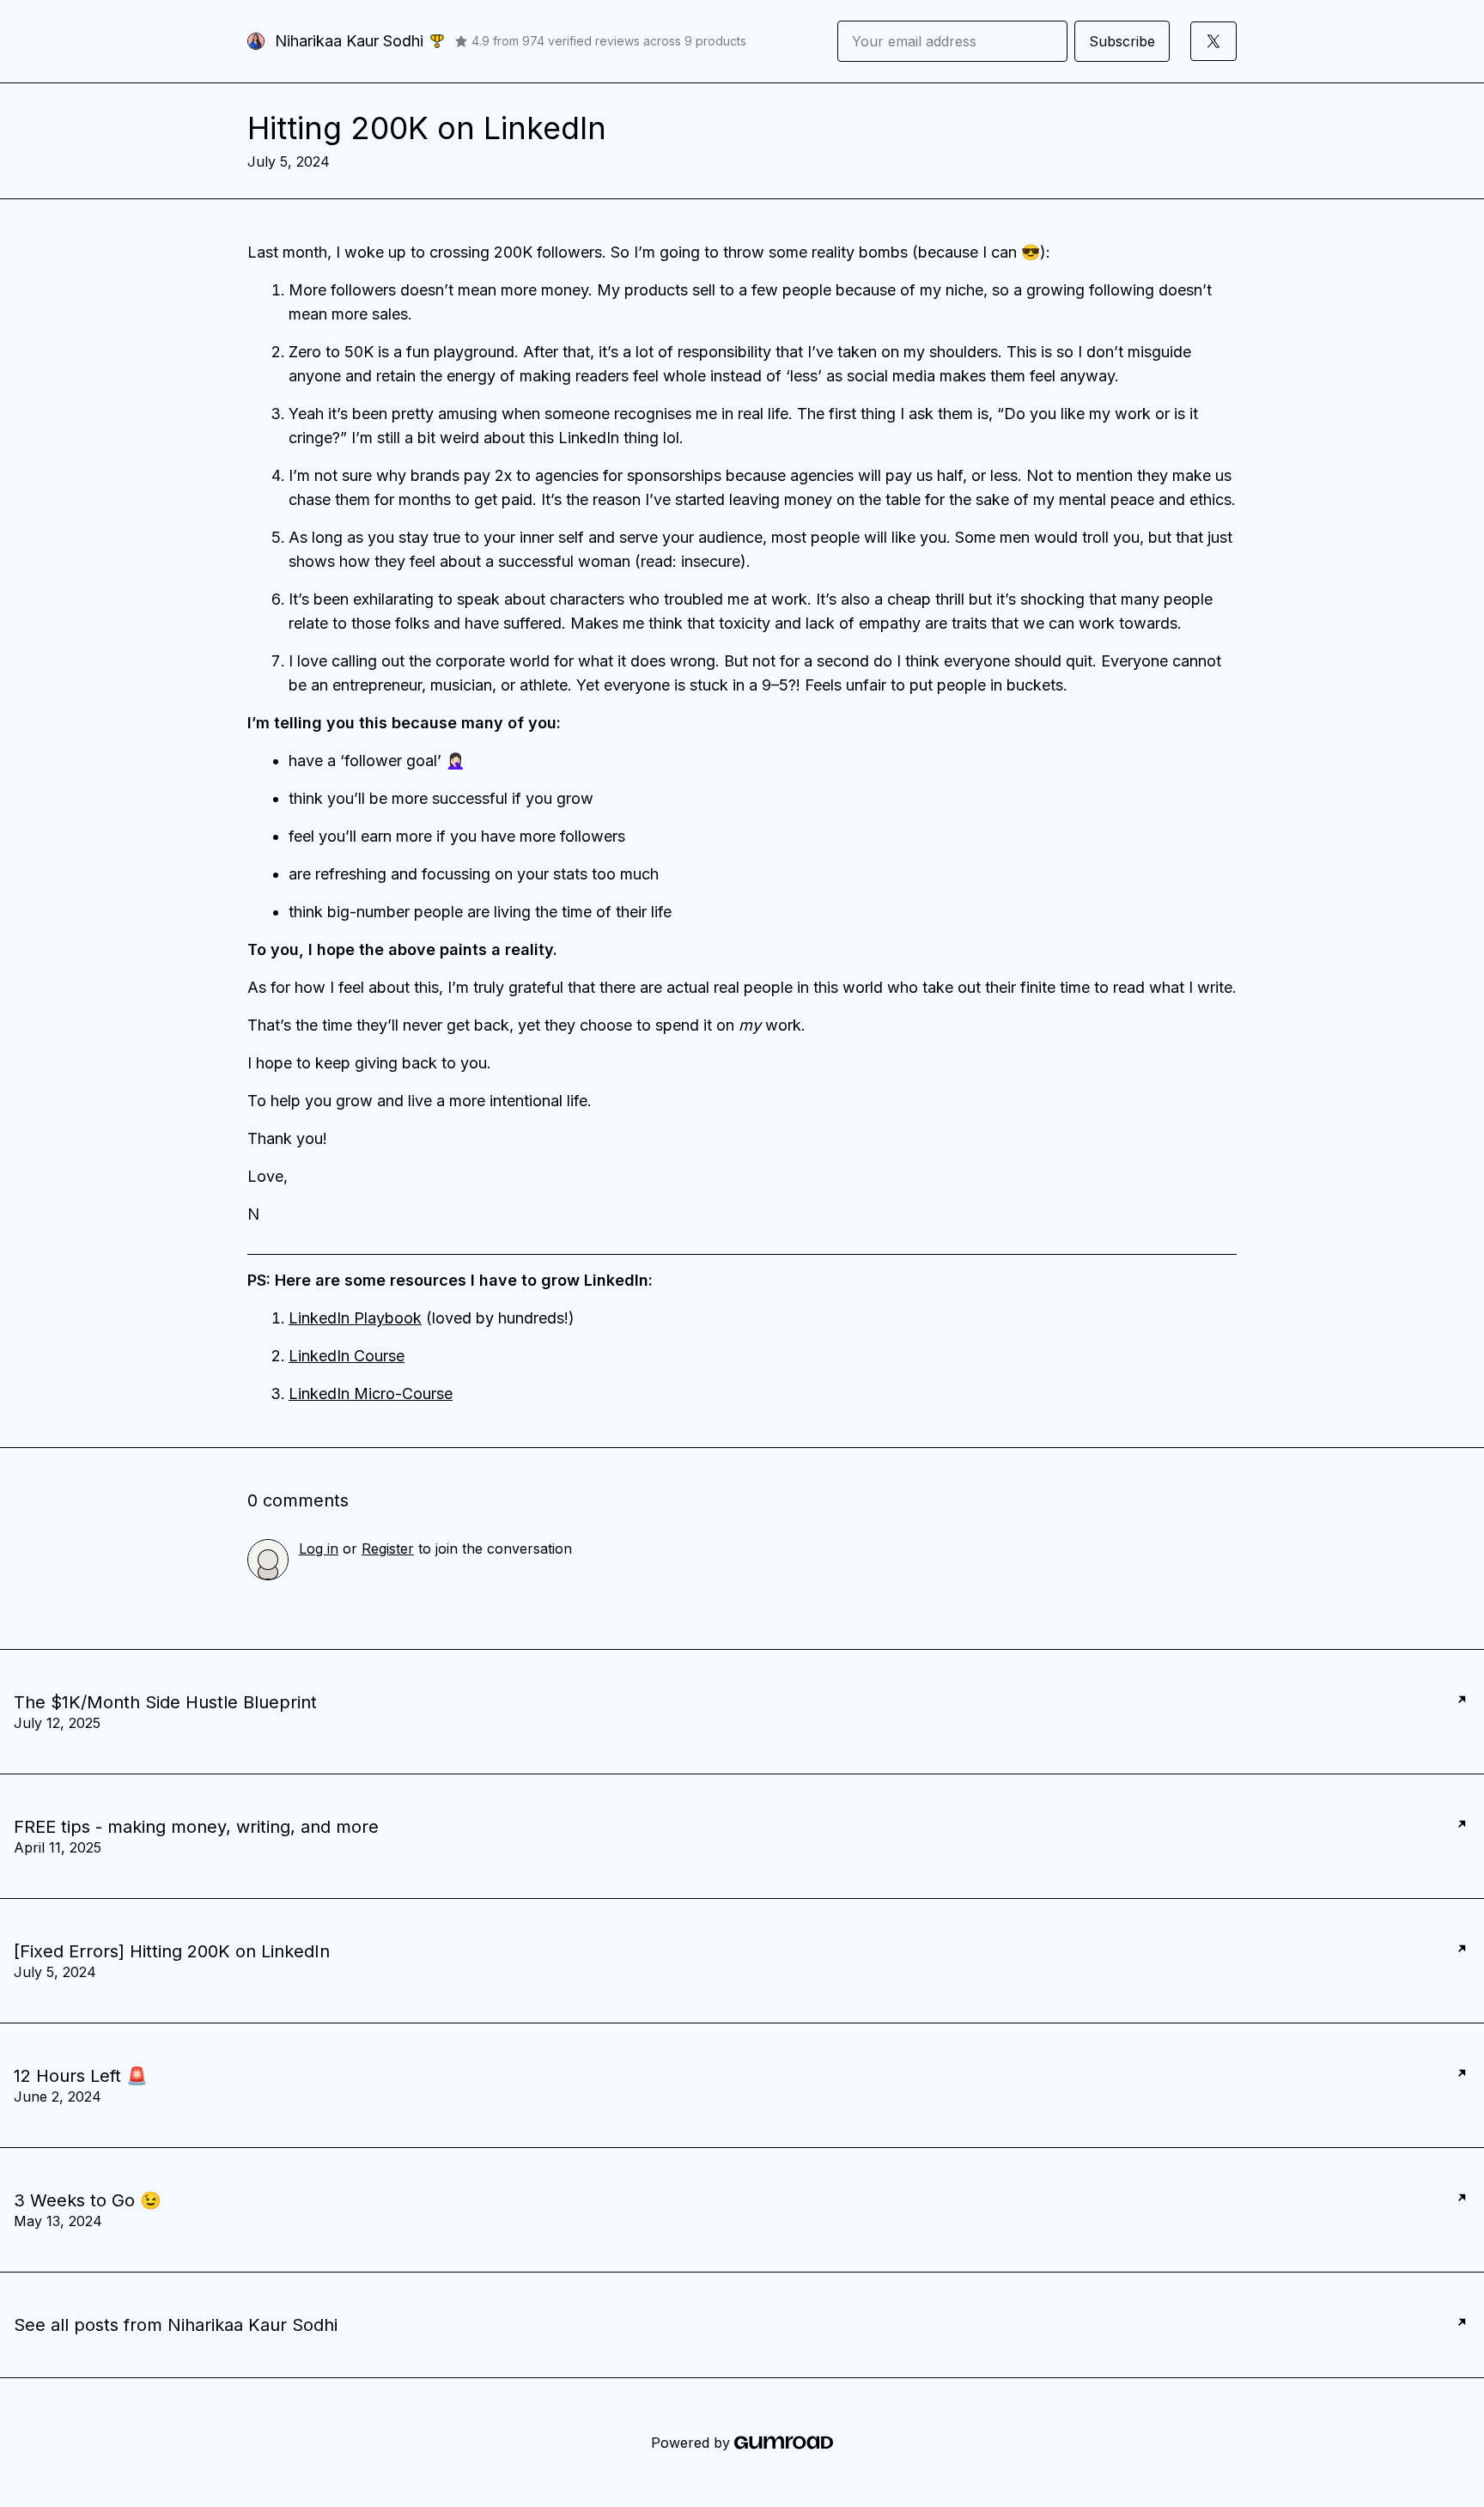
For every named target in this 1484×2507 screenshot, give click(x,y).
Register (388, 1549)
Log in (319, 1549)
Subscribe (1122, 41)
